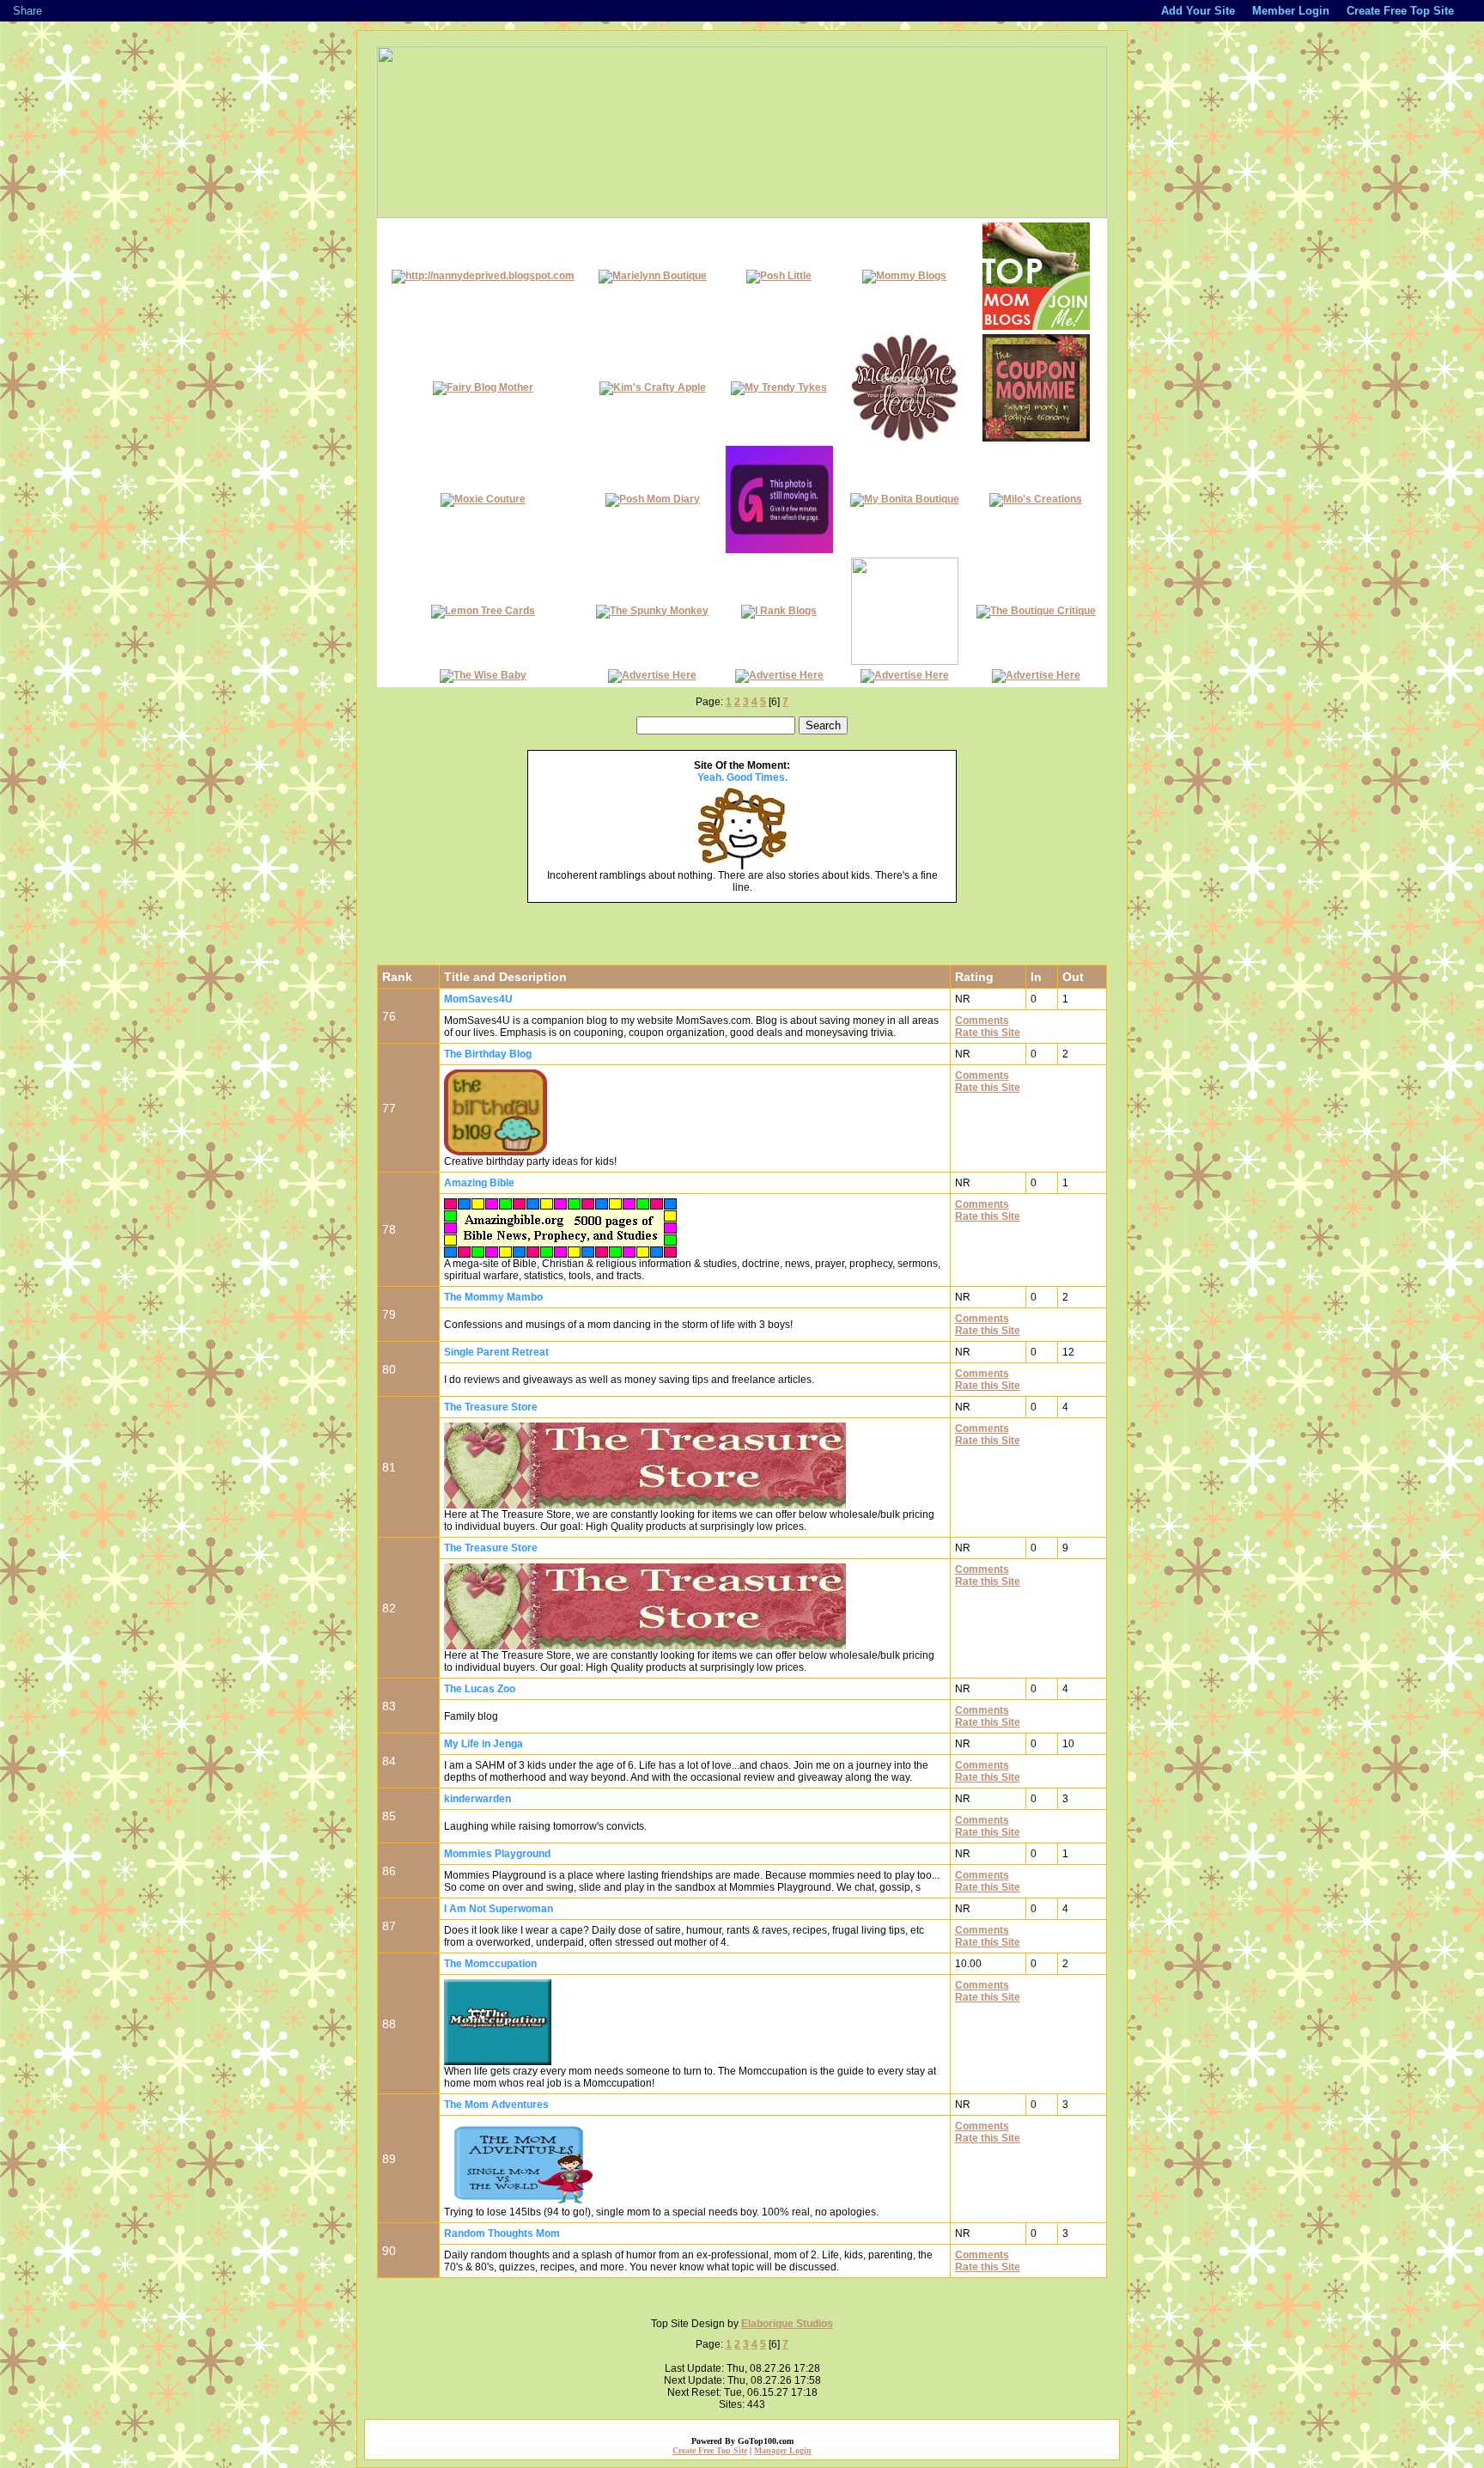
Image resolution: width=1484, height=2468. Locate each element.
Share (27, 11)
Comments (982, 1021)
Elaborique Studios (787, 2324)
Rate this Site (988, 1033)
